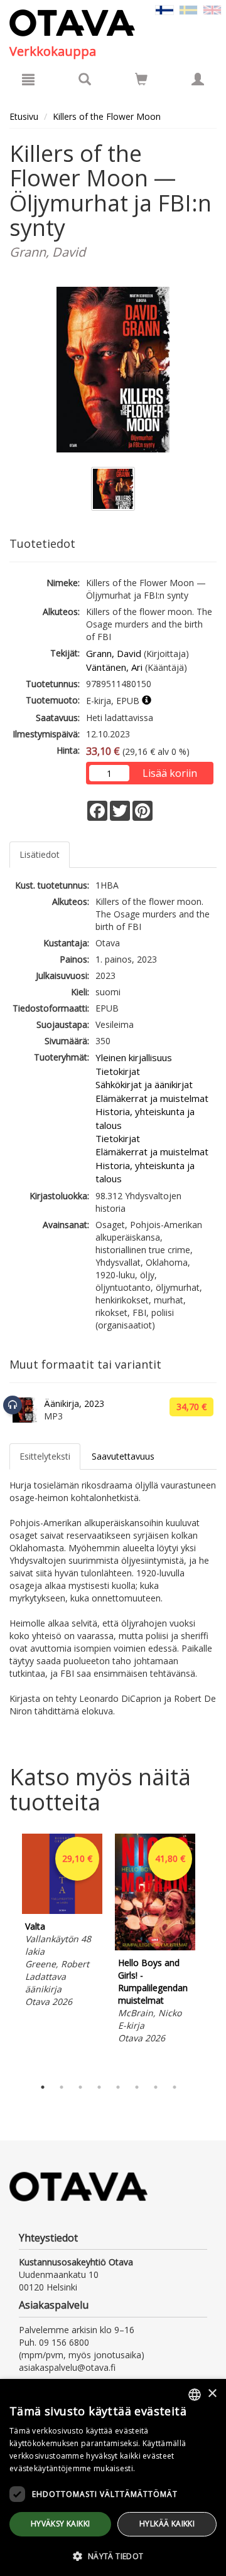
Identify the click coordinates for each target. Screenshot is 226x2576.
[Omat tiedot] (198, 79)
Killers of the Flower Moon (107, 116)
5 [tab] (118, 2087)
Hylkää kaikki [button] (167, 2524)
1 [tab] (43, 2087)
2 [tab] (62, 2087)
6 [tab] (137, 2087)
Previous (6, 1952)
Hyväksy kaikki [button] (61, 2524)
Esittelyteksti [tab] (45, 1456)
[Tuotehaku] (85, 79)
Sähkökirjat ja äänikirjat (144, 1084)
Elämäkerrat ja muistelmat (152, 1098)
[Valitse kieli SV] (188, 9)
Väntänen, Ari (114, 667)
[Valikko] (28, 79)
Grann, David (114, 653)
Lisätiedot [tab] (40, 854)
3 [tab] (80, 2087)
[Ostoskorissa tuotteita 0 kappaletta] (141, 81)
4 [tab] (99, 2087)
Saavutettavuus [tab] (123, 1456)
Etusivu (24, 116)
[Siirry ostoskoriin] (141, 79)
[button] (113, 2556)
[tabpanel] (62, 1922)
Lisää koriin (170, 773)
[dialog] (113, 2477)
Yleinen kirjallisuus (134, 1057)
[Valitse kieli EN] (212, 9)
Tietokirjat (118, 1071)
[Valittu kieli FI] (164, 9)
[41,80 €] (155, 1947)
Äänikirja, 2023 (74, 1403)
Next (210, 1952)
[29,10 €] (62, 1911)
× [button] (212, 2394)
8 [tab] (175, 2087)
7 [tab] (156, 2087)
